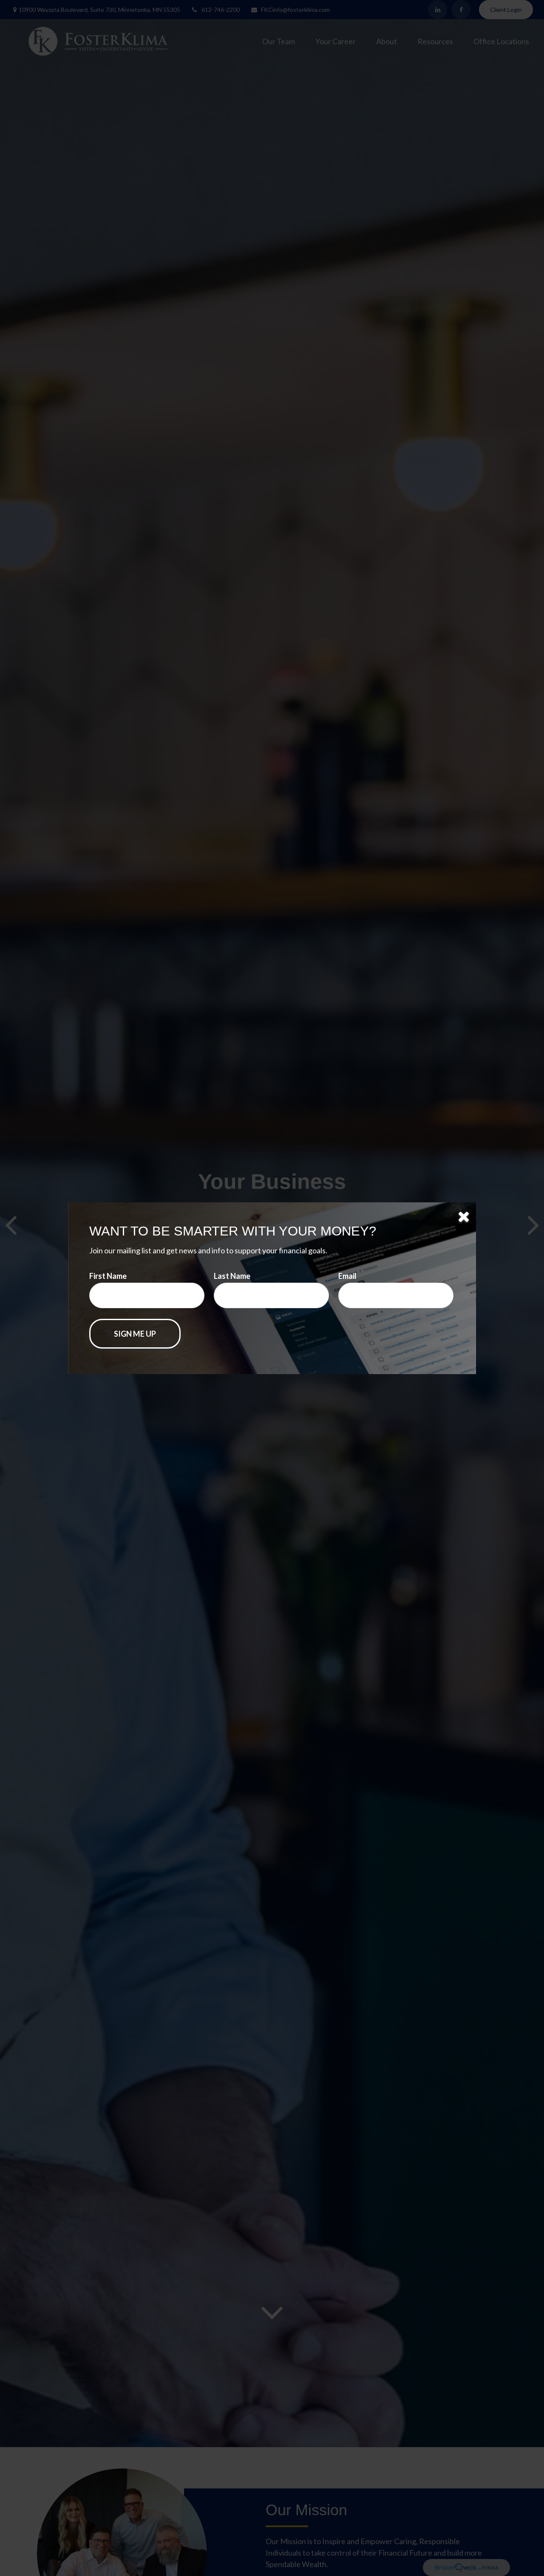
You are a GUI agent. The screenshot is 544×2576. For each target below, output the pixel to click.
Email (347, 1276)
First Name (108, 1276)
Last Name (232, 1276)
